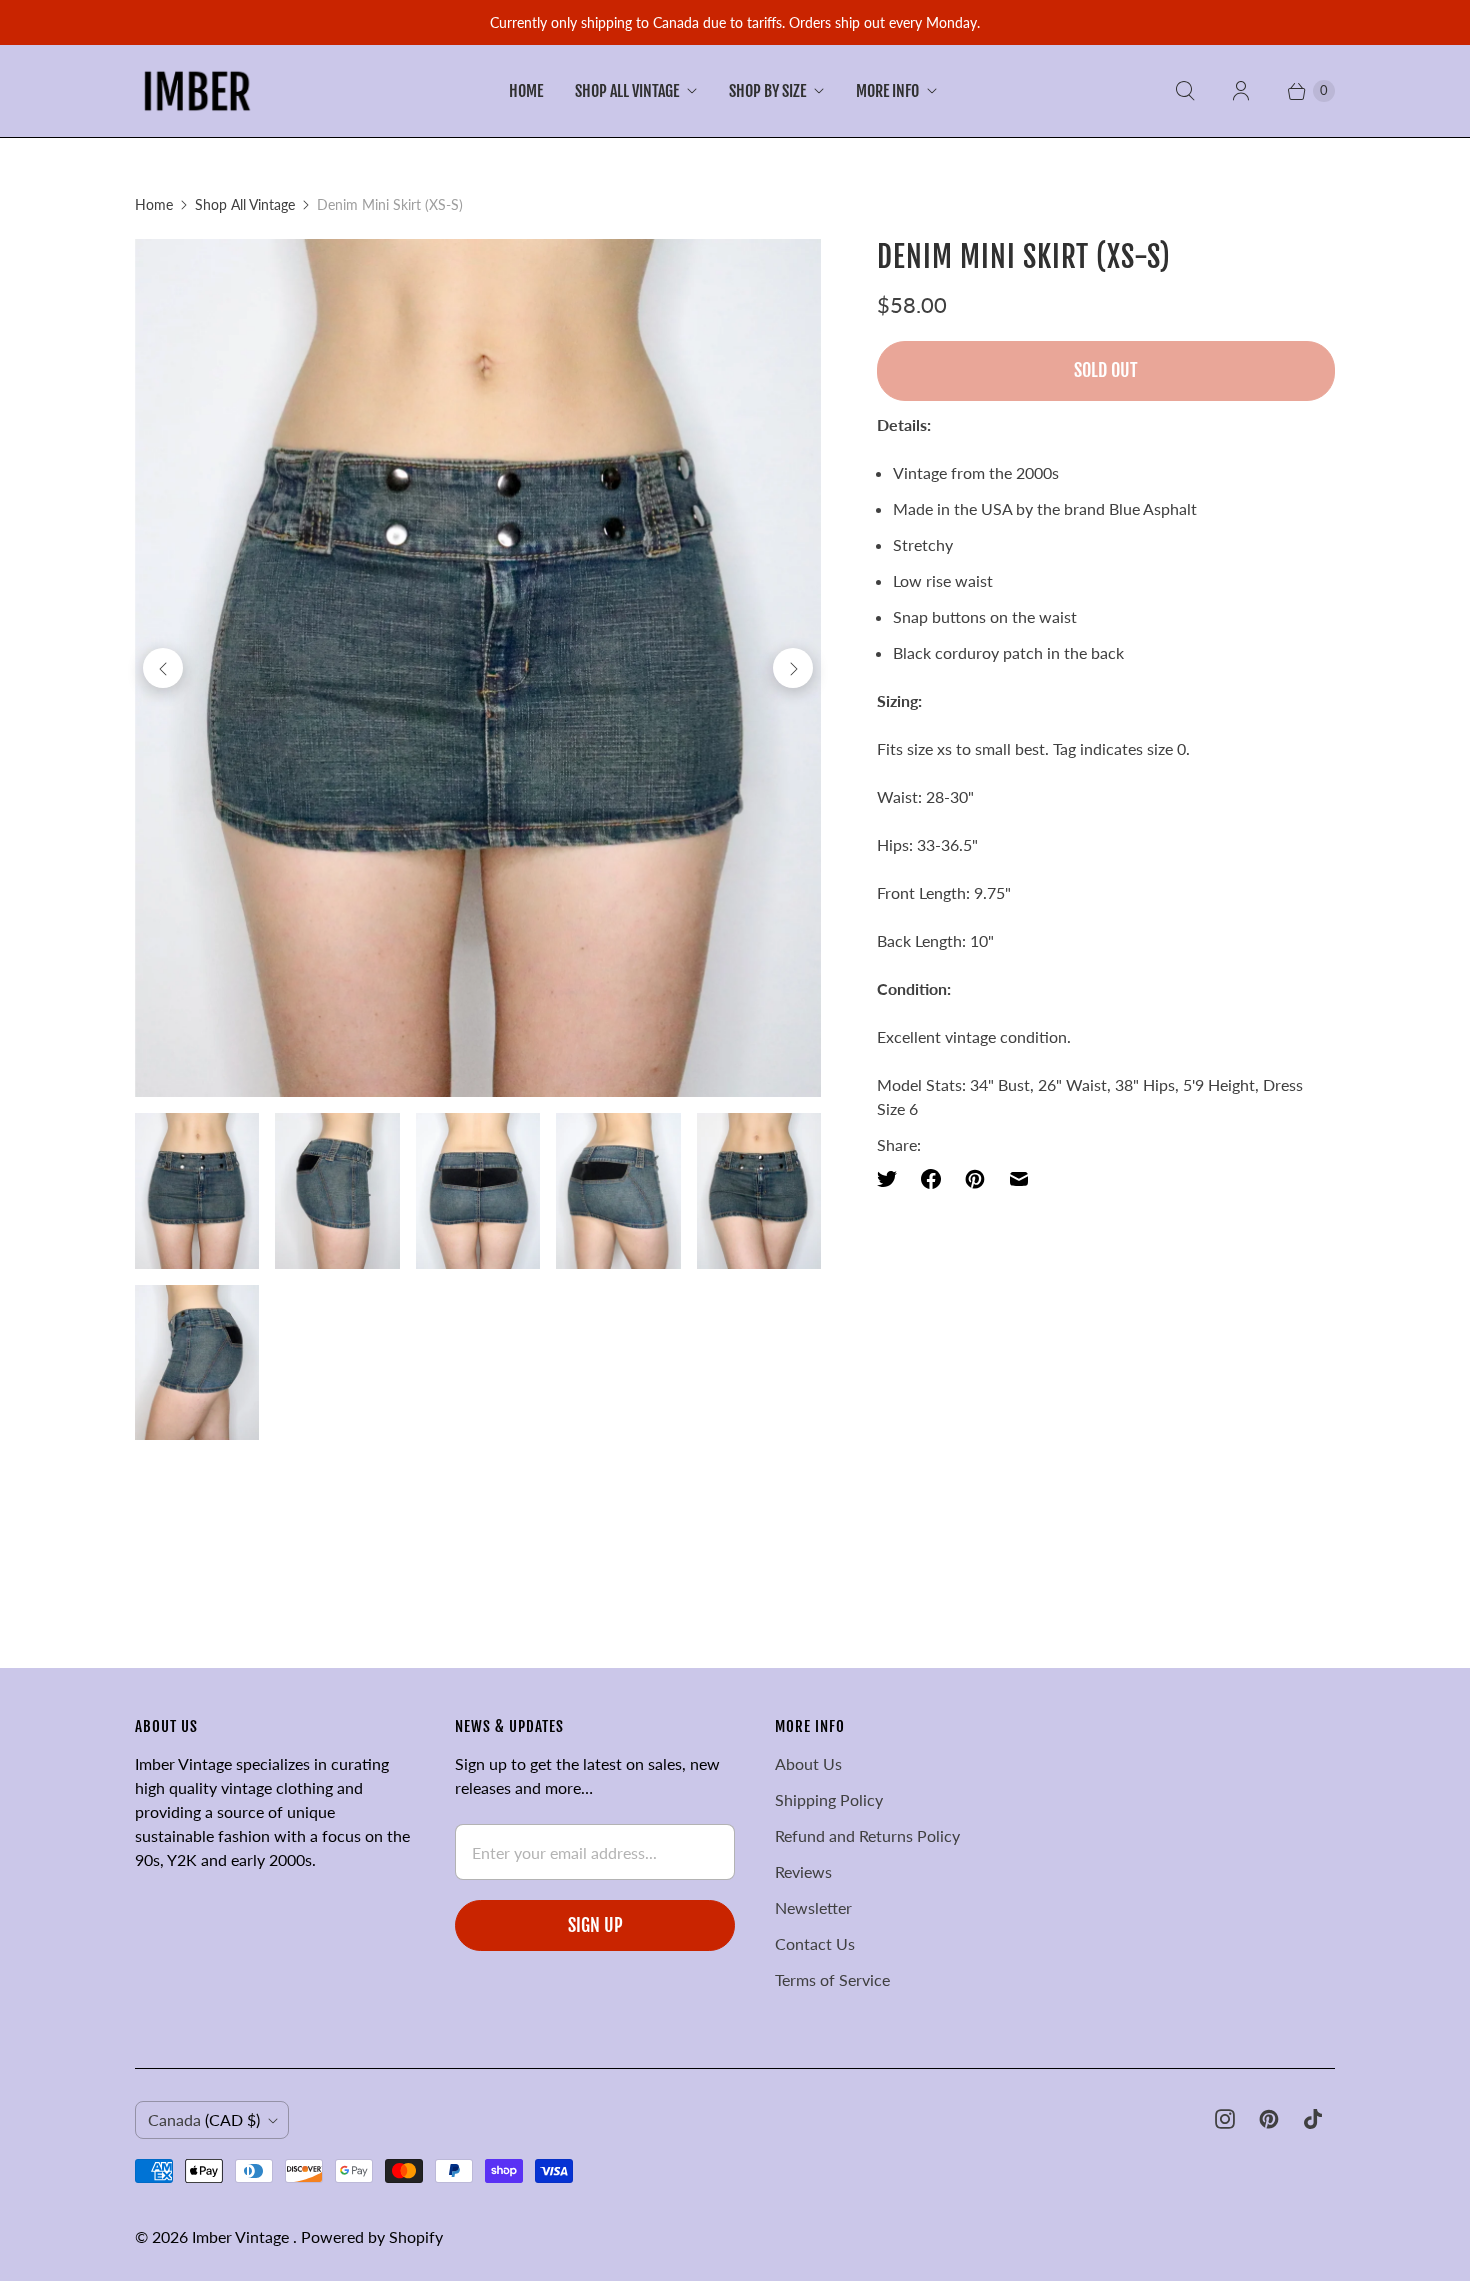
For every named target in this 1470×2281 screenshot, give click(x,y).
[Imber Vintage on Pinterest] (1269, 2119)
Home (526, 91)
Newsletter (813, 1907)
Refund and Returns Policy (867, 1835)
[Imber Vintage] (197, 91)
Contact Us (815, 1943)
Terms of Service (832, 1979)
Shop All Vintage (627, 91)
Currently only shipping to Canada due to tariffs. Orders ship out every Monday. (735, 22)
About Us (808, 1763)
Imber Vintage (242, 2236)
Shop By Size (767, 91)
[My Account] (1241, 91)
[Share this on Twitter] (893, 1179)
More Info (887, 91)
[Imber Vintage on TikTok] (1313, 2119)
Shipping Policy (829, 1799)
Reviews (803, 1871)
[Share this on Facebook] (931, 1179)
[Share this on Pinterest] (975, 1179)
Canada (204, 2119)
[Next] (793, 668)
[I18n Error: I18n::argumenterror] (197, 1191)
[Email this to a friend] (1019, 1179)
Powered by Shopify (372, 2236)
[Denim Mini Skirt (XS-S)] (478, 668)
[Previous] (163, 668)
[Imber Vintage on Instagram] (1225, 2119)
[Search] (1185, 91)
